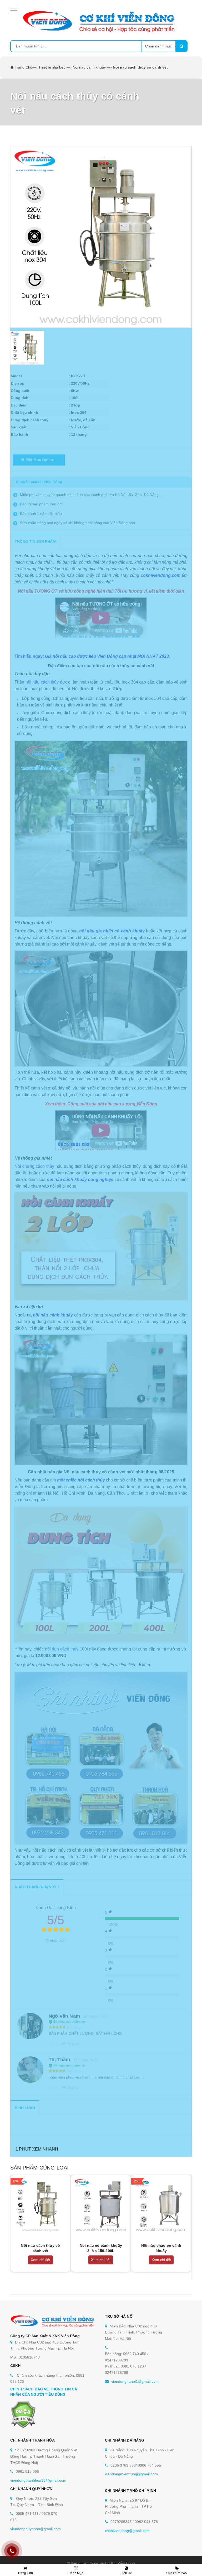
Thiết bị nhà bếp (52, 67)
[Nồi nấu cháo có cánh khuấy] (161, 2205)
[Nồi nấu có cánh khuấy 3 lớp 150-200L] (101, 2205)
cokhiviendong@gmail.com (127, 2531)
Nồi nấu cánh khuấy (89, 67)
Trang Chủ (24, 67)
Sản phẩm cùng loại (39, 2168)
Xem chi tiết (41, 2260)
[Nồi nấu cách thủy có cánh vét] (41, 2205)
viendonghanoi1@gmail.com (135, 2381)
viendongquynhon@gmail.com (36, 2529)
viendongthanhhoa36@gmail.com (38, 2480)
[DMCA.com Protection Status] (23, 2414)
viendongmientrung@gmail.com (131, 2474)
